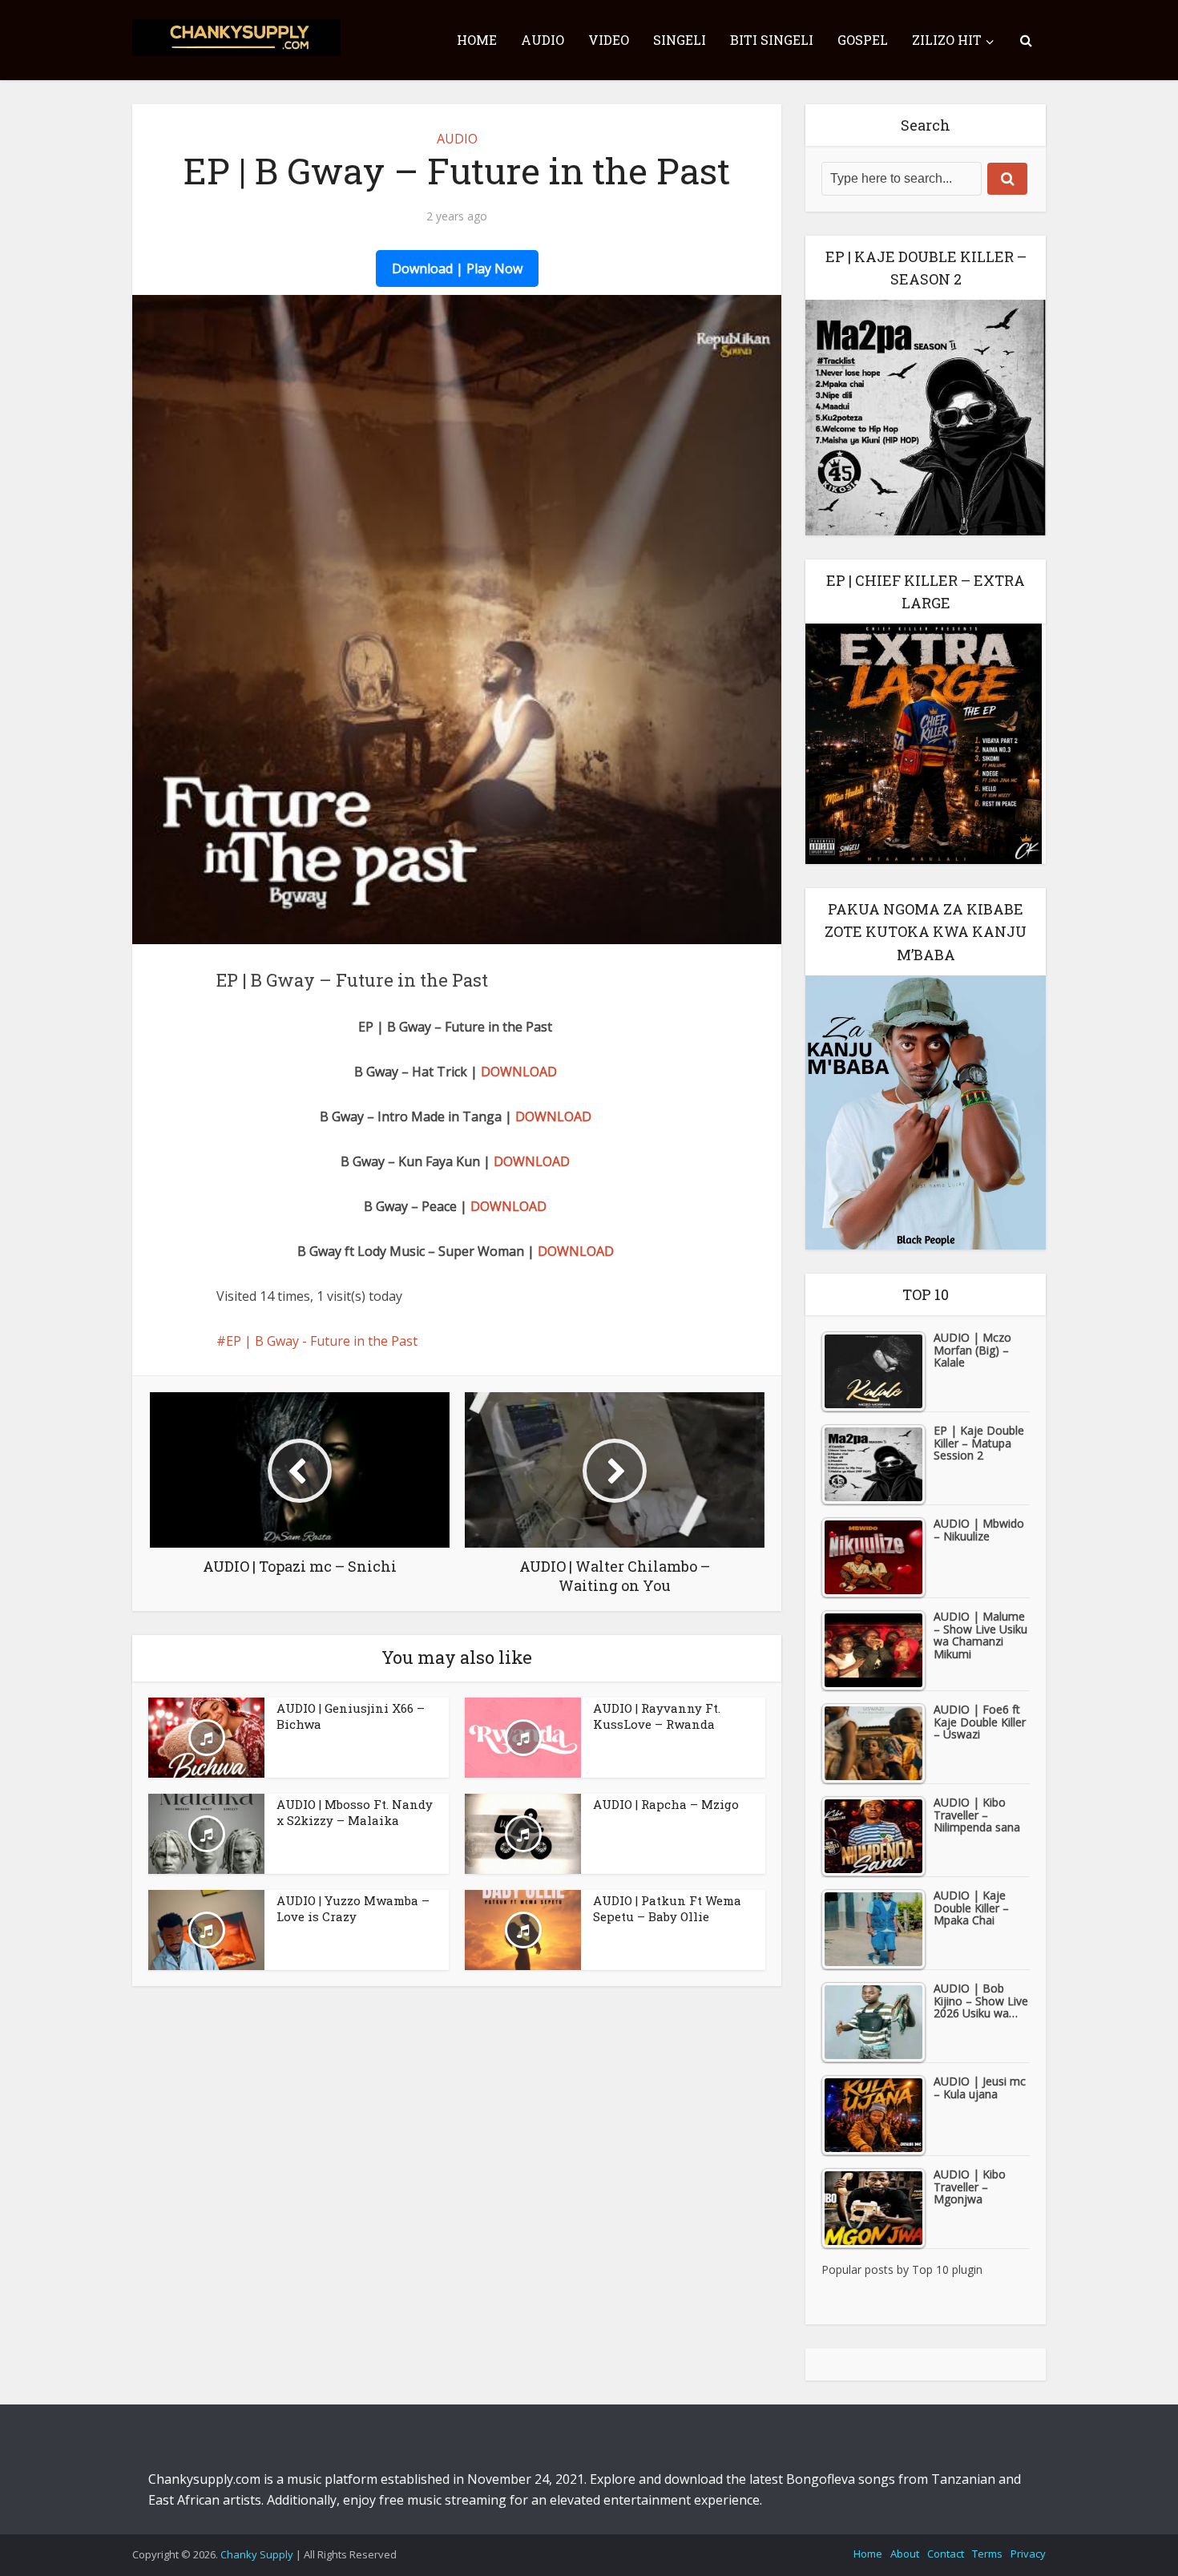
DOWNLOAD (519, 1072)
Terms (987, 2554)
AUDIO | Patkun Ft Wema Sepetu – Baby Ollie (667, 1908)
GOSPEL (863, 40)
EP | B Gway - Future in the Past (322, 1341)
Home (868, 2554)
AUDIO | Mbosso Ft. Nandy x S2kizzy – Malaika (355, 1812)
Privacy (1028, 2554)
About (905, 2554)
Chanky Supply (257, 2554)
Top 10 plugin (947, 2269)
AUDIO (543, 40)
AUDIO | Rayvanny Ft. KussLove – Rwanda (657, 1716)
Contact (946, 2554)
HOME (477, 40)
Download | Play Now (457, 269)
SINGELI (680, 40)
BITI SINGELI (772, 40)
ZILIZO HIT (947, 40)
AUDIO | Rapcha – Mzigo (666, 1804)
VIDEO (609, 40)
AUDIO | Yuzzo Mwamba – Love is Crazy (353, 1908)
